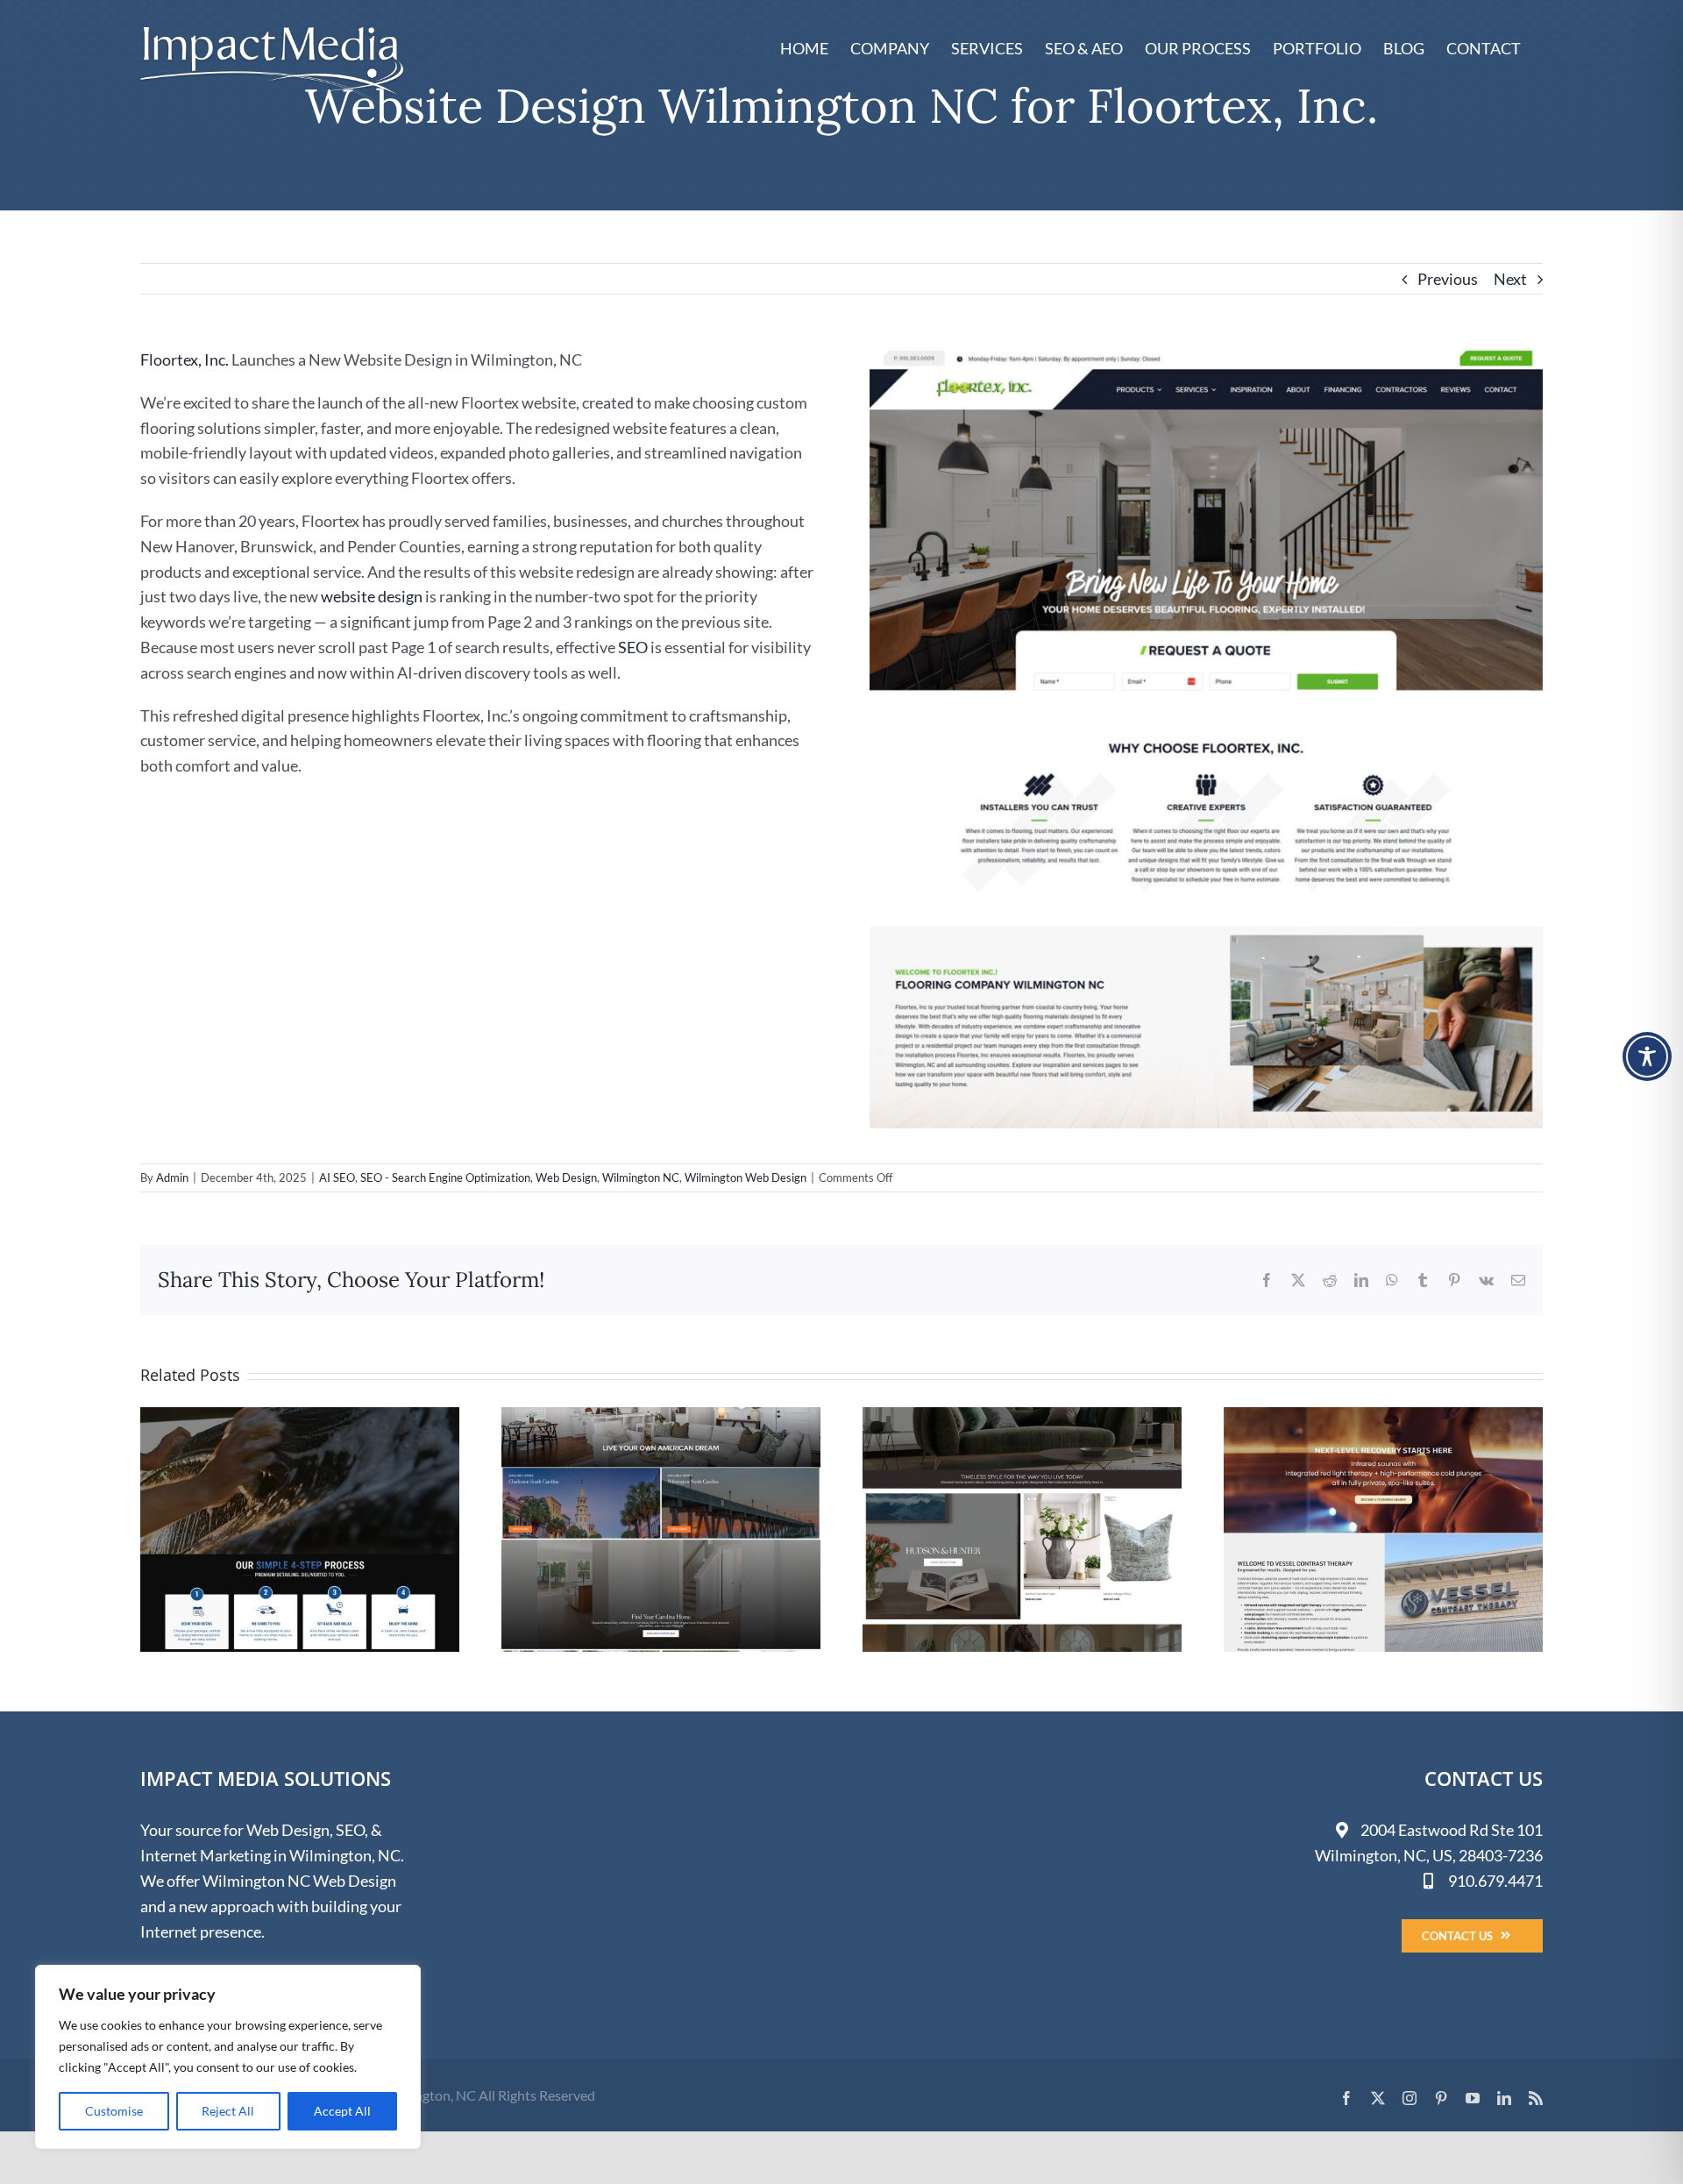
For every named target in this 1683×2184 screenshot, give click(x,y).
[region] (228, 2057)
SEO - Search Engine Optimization (445, 1177)
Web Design (566, 1177)
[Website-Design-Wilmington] (1206, 355)
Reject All (228, 2111)
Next (1510, 279)
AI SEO (337, 1177)
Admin (172, 1177)
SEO (633, 647)
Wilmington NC (641, 1177)
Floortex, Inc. (185, 359)
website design (372, 596)
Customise (114, 2111)
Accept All (342, 2111)
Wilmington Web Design (746, 1177)
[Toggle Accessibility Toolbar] (1647, 1056)
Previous (1448, 279)
